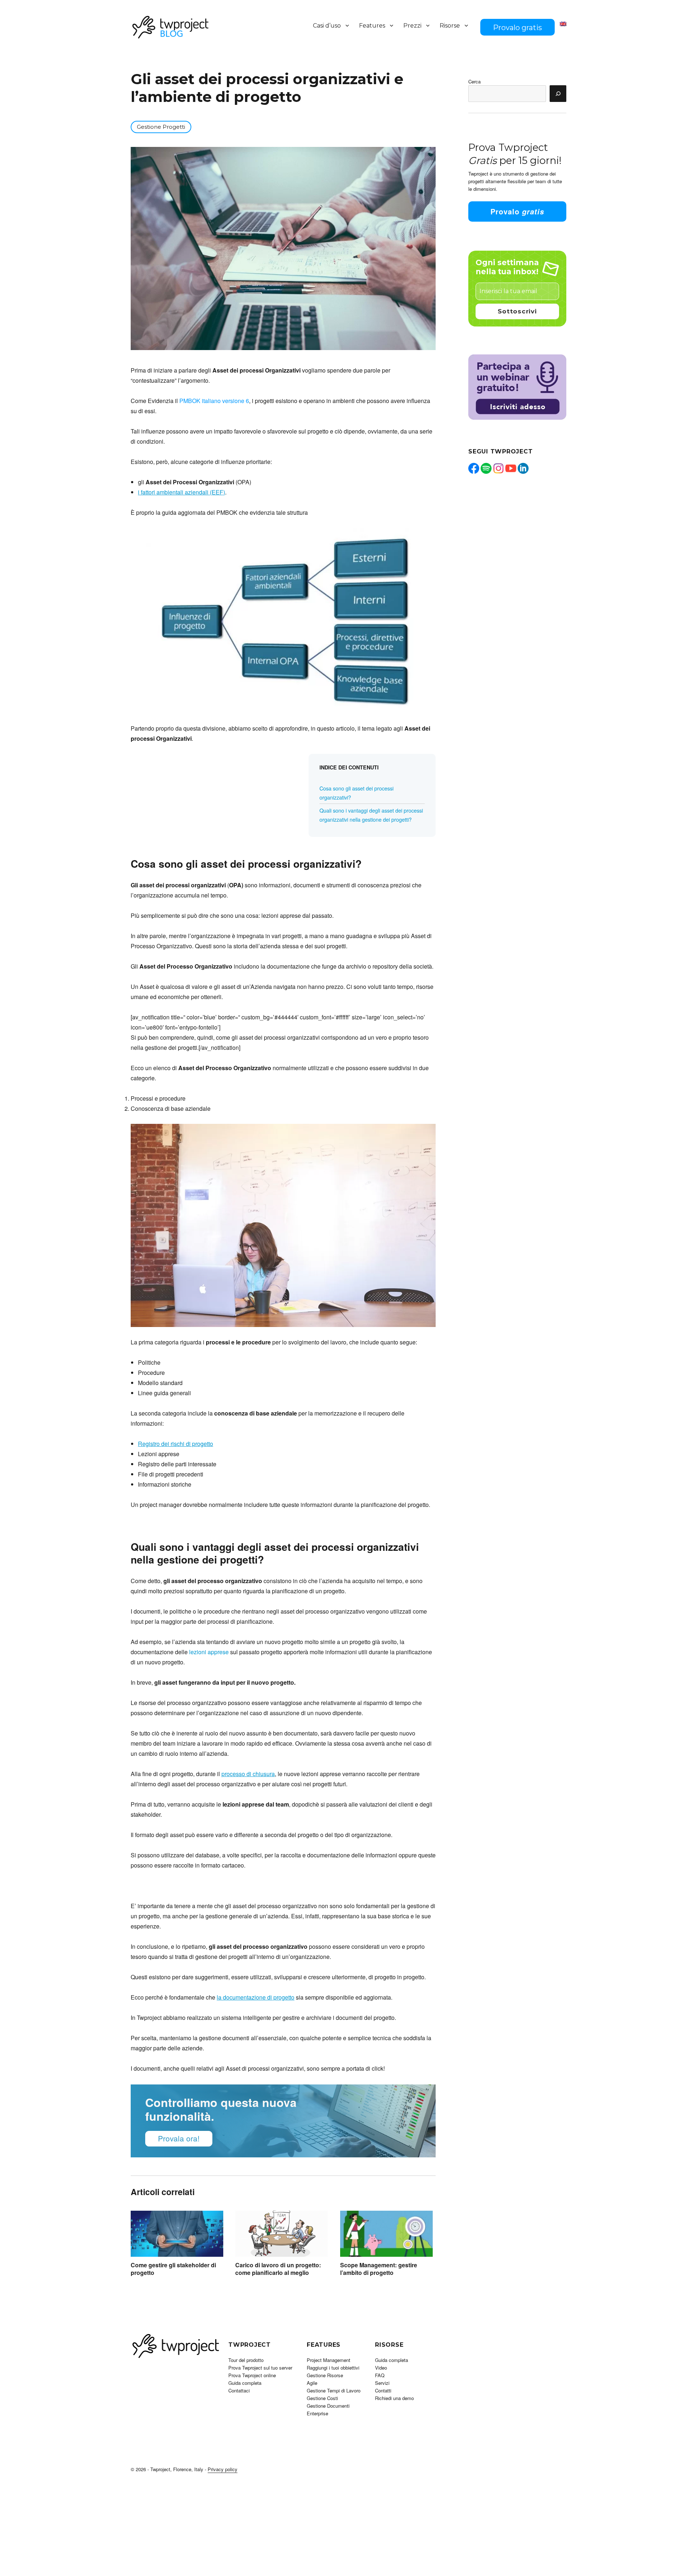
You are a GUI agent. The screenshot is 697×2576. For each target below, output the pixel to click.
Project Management (329, 2360)
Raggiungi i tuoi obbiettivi (333, 2368)
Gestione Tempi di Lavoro (334, 2390)
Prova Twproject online (252, 2375)
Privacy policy (223, 2469)
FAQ (380, 2375)
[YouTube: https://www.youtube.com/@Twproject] (511, 468)
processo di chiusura (248, 1774)
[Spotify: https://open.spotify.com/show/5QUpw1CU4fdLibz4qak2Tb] (486, 468)
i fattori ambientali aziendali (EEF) (182, 492)
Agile (312, 2383)
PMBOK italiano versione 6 (214, 401)
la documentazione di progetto (256, 1997)
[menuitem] (563, 24)
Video (381, 2368)
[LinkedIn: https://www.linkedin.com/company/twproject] (523, 468)
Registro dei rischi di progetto (176, 1444)
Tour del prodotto (246, 2360)
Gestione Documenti (328, 2406)
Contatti (383, 2390)
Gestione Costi (322, 2398)
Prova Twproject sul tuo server (260, 2368)
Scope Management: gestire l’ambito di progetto (379, 2269)
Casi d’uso (327, 26)
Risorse (450, 26)
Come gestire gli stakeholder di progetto (173, 2269)
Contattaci (239, 2390)
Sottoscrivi (517, 311)
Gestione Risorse (325, 2375)
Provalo (517, 211)
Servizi (382, 2383)
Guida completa (245, 2383)
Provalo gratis (517, 28)
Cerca (474, 81)
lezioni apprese (209, 1652)
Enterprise (317, 2413)
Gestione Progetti (161, 127)
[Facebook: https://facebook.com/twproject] (474, 468)
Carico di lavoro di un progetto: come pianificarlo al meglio (278, 2269)
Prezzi (412, 26)
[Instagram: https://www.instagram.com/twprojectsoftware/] (498, 468)
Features (372, 26)
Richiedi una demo (394, 2398)
